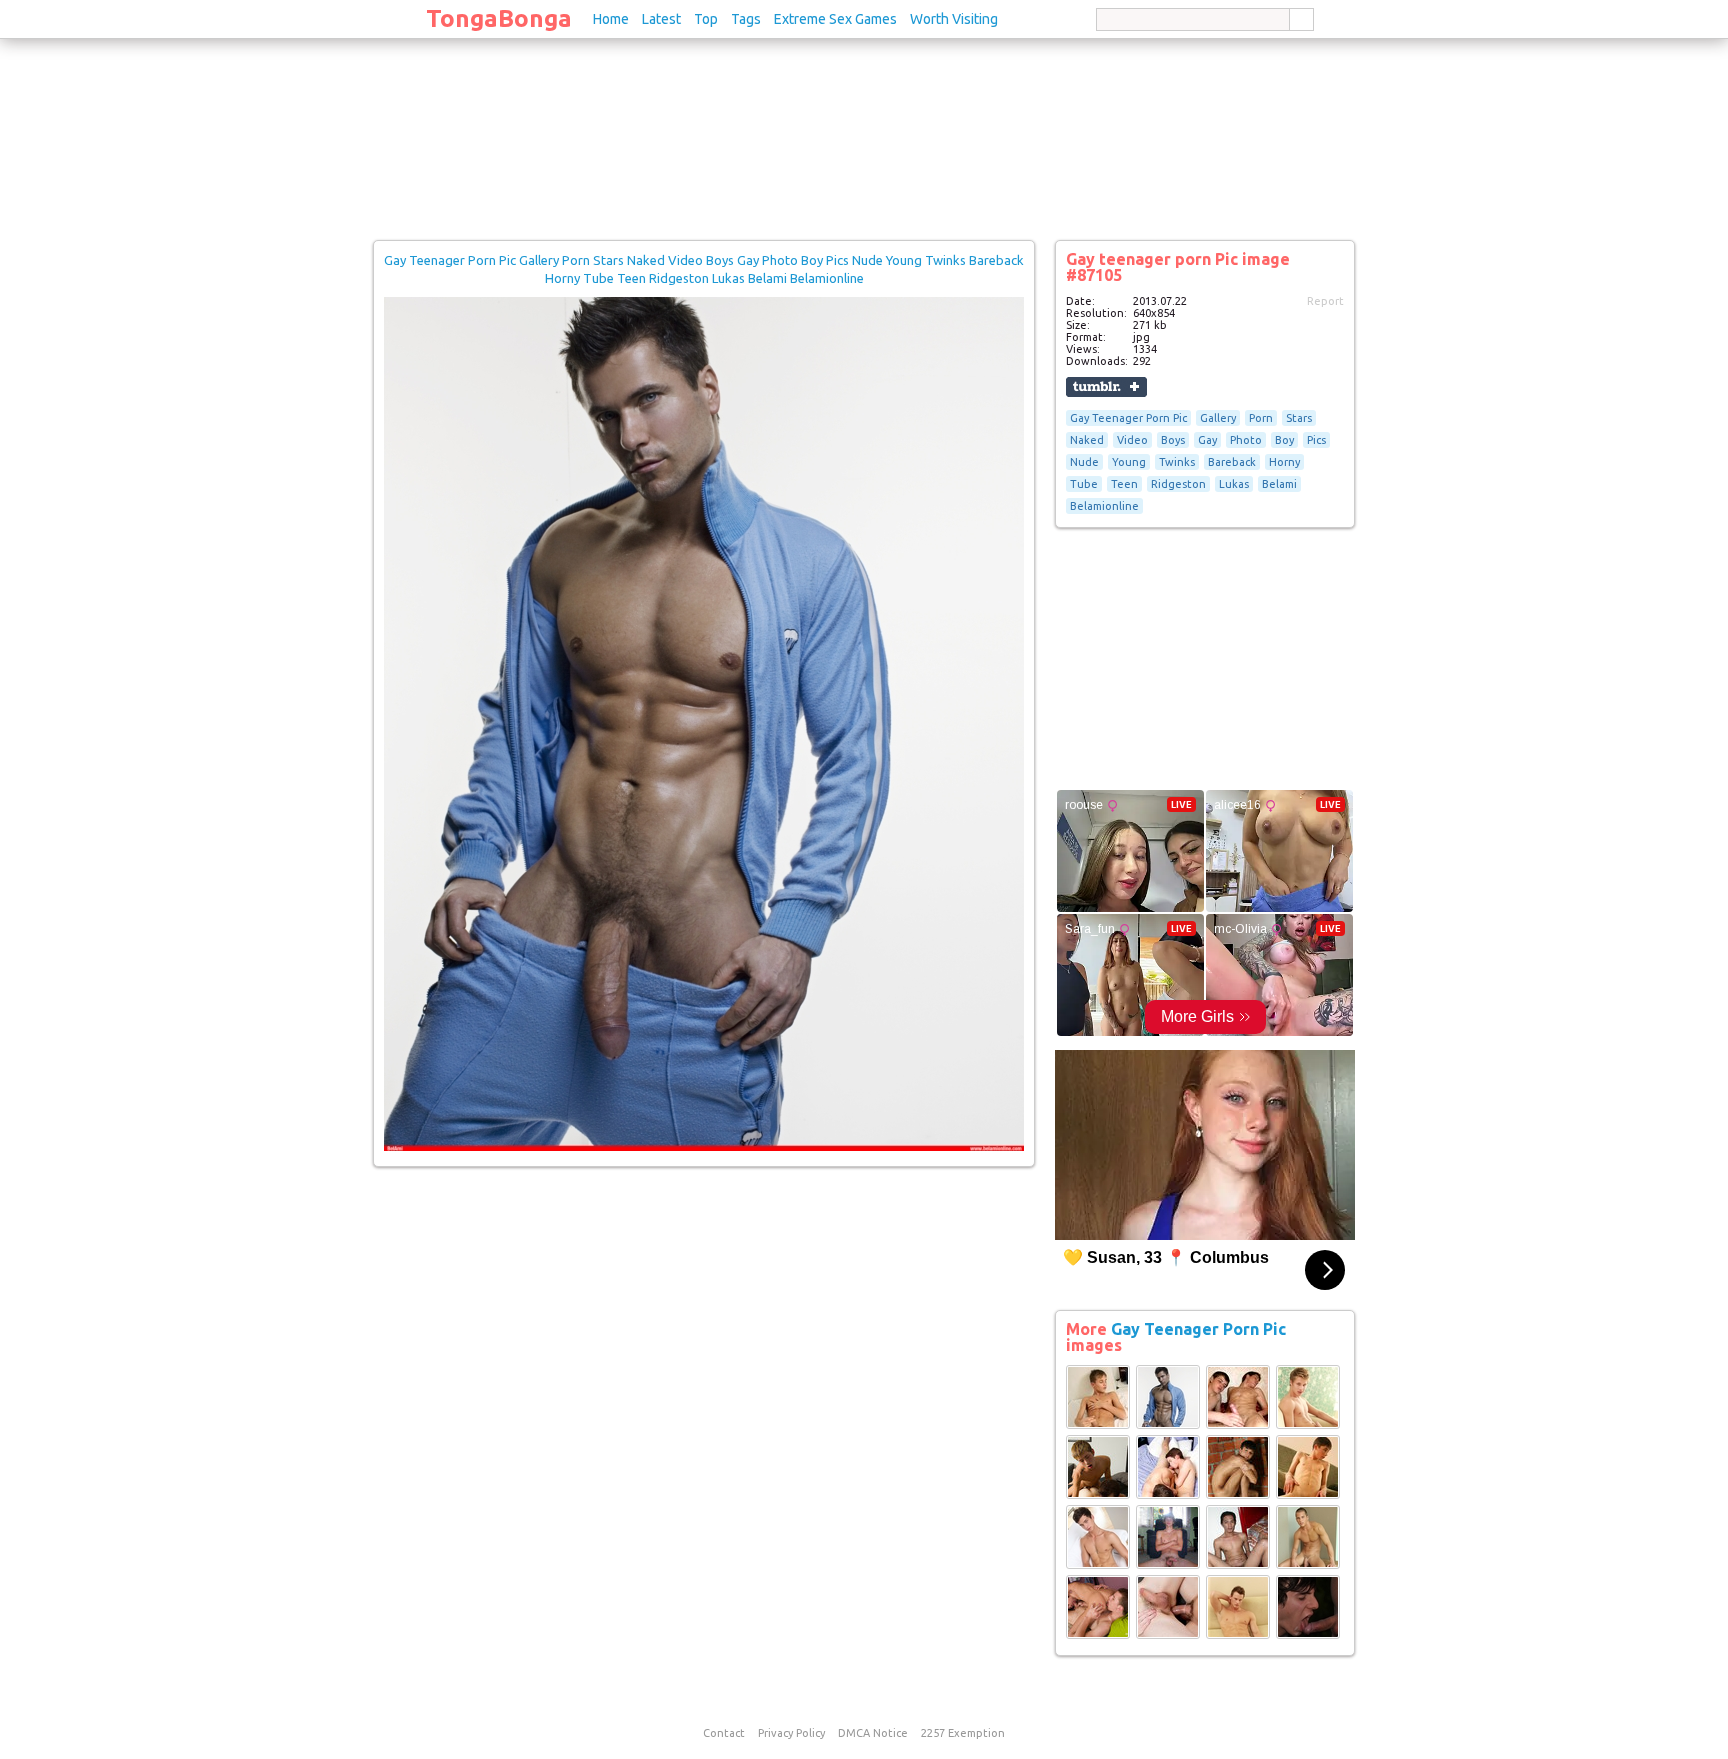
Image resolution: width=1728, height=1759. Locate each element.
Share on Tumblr (1106, 387)
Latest (661, 19)
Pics (1316, 440)
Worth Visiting (954, 19)
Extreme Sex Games (835, 19)
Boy (1284, 440)
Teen (1124, 484)
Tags (746, 19)
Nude (1084, 462)
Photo (1246, 440)
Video (1132, 440)
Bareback (1232, 462)
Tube (1084, 484)
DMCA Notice (873, 1733)
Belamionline (1104, 506)
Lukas (1234, 484)
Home (611, 19)
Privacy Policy (791, 1733)
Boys (1173, 440)
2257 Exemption (963, 1733)
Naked (1087, 440)
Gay (1207, 440)
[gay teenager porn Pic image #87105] (704, 1147)
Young (1129, 462)
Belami (1279, 484)
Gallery (1218, 418)
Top (706, 19)
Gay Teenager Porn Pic (1128, 418)
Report (1325, 301)
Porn (1261, 418)
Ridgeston (1178, 484)
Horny (1284, 462)
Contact (724, 1733)
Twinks (1177, 462)
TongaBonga (499, 18)
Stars (1299, 418)
